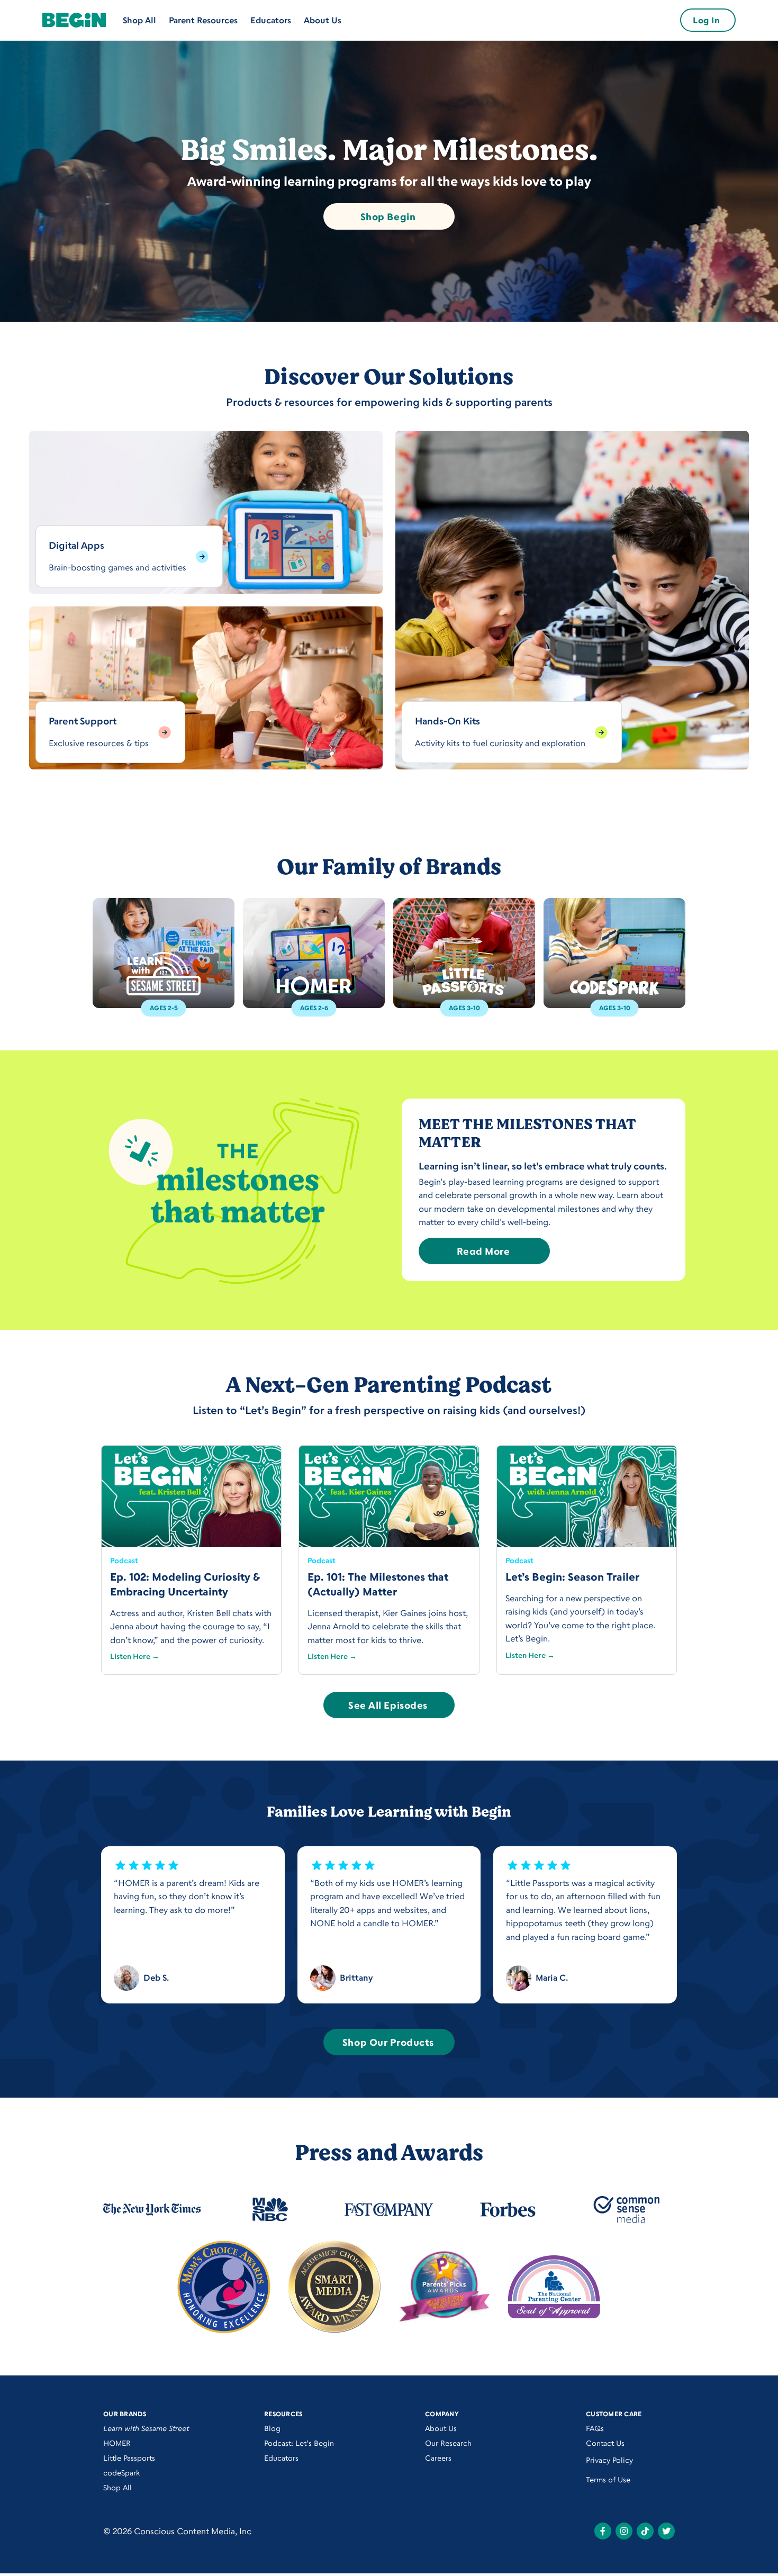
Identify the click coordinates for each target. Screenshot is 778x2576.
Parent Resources (203, 20)
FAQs (595, 2428)
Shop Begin (388, 216)
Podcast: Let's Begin (299, 2443)
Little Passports (129, 2458)
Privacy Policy (609, 2460)
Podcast (124, 1560)
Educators (271, 20)
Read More (483, 1251)
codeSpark (121, 2473)
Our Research (448, 2443)
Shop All (139, 20)
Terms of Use (608, 2479)
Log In (706, 20)
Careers (438, 2458)
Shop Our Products (388, 2042)
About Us (323, 20)
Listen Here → (135, 1656)
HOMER (117, 2443)
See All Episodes (388, 1705)
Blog (272, 2428)
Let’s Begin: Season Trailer (572, 1577)
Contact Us (605, 2443)
